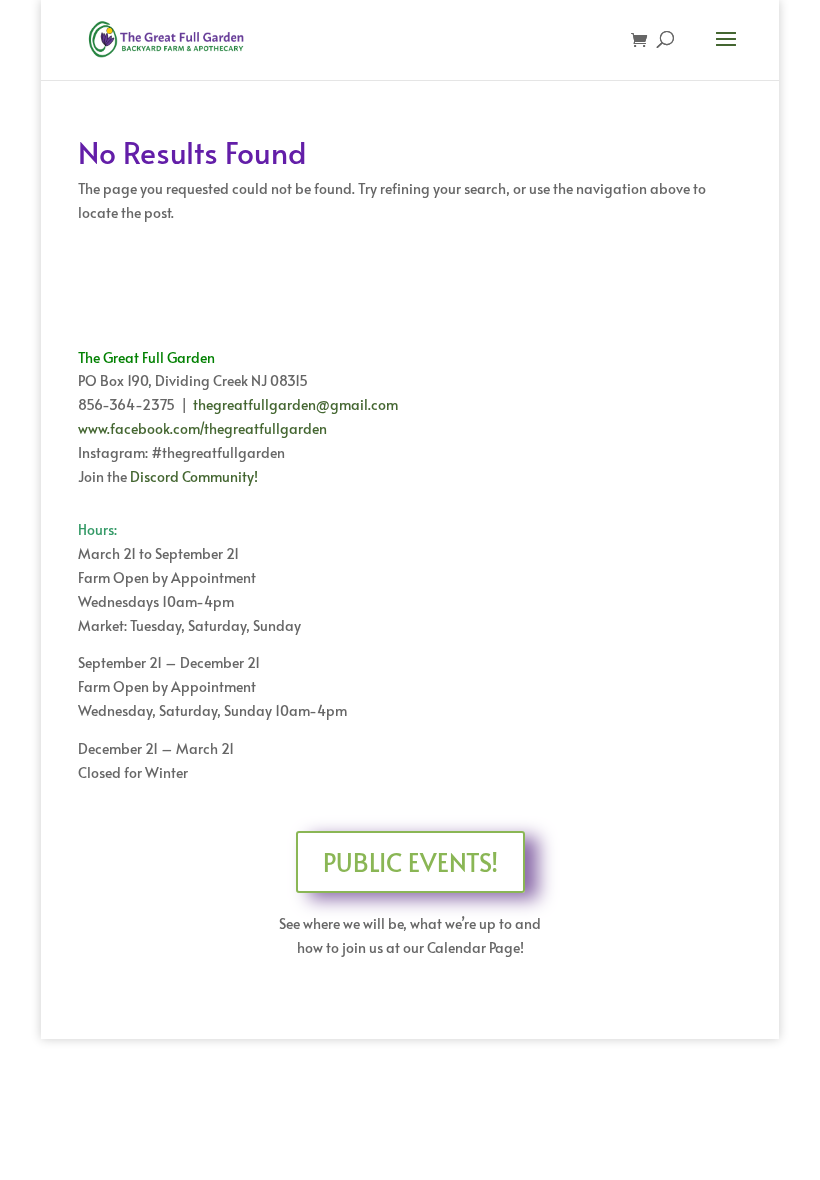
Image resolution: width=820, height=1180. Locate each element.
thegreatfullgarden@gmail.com (295, 404)
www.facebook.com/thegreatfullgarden (202, 428)
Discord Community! (194, 476)
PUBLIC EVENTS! (410, 861)
